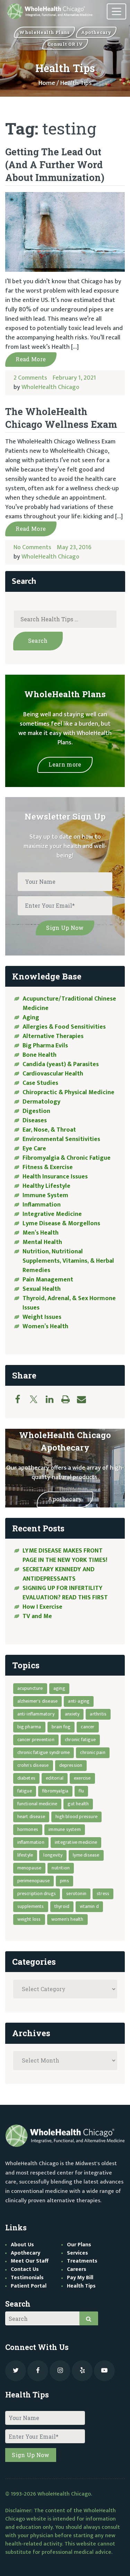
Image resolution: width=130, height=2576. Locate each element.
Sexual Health (42, 1289)
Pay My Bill (80, 2278)
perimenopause (34, 1881)
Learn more (65, 764)
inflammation (31, 1842)
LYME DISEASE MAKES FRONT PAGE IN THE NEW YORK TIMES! (66, 1555)
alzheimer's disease (38, 1701)
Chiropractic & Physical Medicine (68, 1092)
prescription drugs (37, 1894)
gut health (78, 1804)
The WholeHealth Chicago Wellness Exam (61, 418)
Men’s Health (41, 1233)
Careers (77, 2269)
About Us (22, 2245)
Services (77, 2253)
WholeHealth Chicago (50, 387)
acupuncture (30, 1688)
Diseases (35, 1121)
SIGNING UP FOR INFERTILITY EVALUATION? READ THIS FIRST (66, 1593)
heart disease (31, 1817)
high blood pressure (76, 1817)
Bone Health (40, 1055)
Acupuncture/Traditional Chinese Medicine (69, 1004)
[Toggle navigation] (116, 12)
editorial (55, 1778)
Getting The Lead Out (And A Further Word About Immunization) (55, 165)
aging (59, 1688)
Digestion (36, 1111)
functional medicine (37, 1804)
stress (103, 1894)
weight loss (29, 1919)
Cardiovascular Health (53, 1074)
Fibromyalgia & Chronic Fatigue (67, 1158)
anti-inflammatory (36, 1714)
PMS (64, 1881)
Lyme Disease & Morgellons (61, 1224)
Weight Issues (42, 1317)
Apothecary (65, 1499)
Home (47, 83)
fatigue (25, 1791)
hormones (28, 1829)
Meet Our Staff (30, 2261)
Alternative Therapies (53, 1036)
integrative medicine (76, 1842)
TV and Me (37, 1616)
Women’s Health (45, 1326)
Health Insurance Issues (55, 1177)
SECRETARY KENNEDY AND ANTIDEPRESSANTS (59, 1574)
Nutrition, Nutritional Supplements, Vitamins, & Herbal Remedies (68, 1261)
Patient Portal (29, 2286)
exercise (82, 1778)
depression (71, 1765)
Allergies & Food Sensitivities (64, 1027)
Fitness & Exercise (48, 1167)
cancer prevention (36, 1740)
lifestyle (25, 1855)
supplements (31, 1906)
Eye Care (34, 1149)
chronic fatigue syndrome (44, 1752)
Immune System (45, 1195)
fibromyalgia (55, 1791)
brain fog (61, 1727)
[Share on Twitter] (37, 1399)
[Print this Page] (69, 1399)
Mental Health (42, 1242)
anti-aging (79, 1701)
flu (81, 1791)
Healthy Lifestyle (46, 1186)
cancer (88, 1727)
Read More (31, 359)
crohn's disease (33, 1765)
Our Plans (79, 2245)
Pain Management (48, 1280)
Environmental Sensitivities (61, 1139)
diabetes (27, 1778)
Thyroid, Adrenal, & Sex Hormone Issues (69, 1303)
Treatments (82, 2261)
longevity (53, 1855)
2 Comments (30, 378)
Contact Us (25, 2269)
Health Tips (81, 2286)
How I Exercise (42, 1607)
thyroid (62, 1906)
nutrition (61, 1868)
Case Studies (40, 1083)
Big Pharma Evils (45, 1046)
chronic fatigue (80, 1740)
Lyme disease (86, 1855)
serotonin (76, 1894)
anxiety (72, 1714)
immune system (65, 1829)
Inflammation (42, 1205)
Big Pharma (29, 1727)
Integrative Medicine (52, 1214)
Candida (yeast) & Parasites (61, 1064)
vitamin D (89, 1906)
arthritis (98, 1714)
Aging (31, 1018)
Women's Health (67, 1919)
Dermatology (41, 1102)
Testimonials (27, 2278)
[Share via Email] (85, 1399)
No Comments (32, 547)
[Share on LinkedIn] (53, 1399)
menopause (29, 1868)
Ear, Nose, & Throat (49, 1130)
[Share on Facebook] (21, 1399)
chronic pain (93, 1752)
